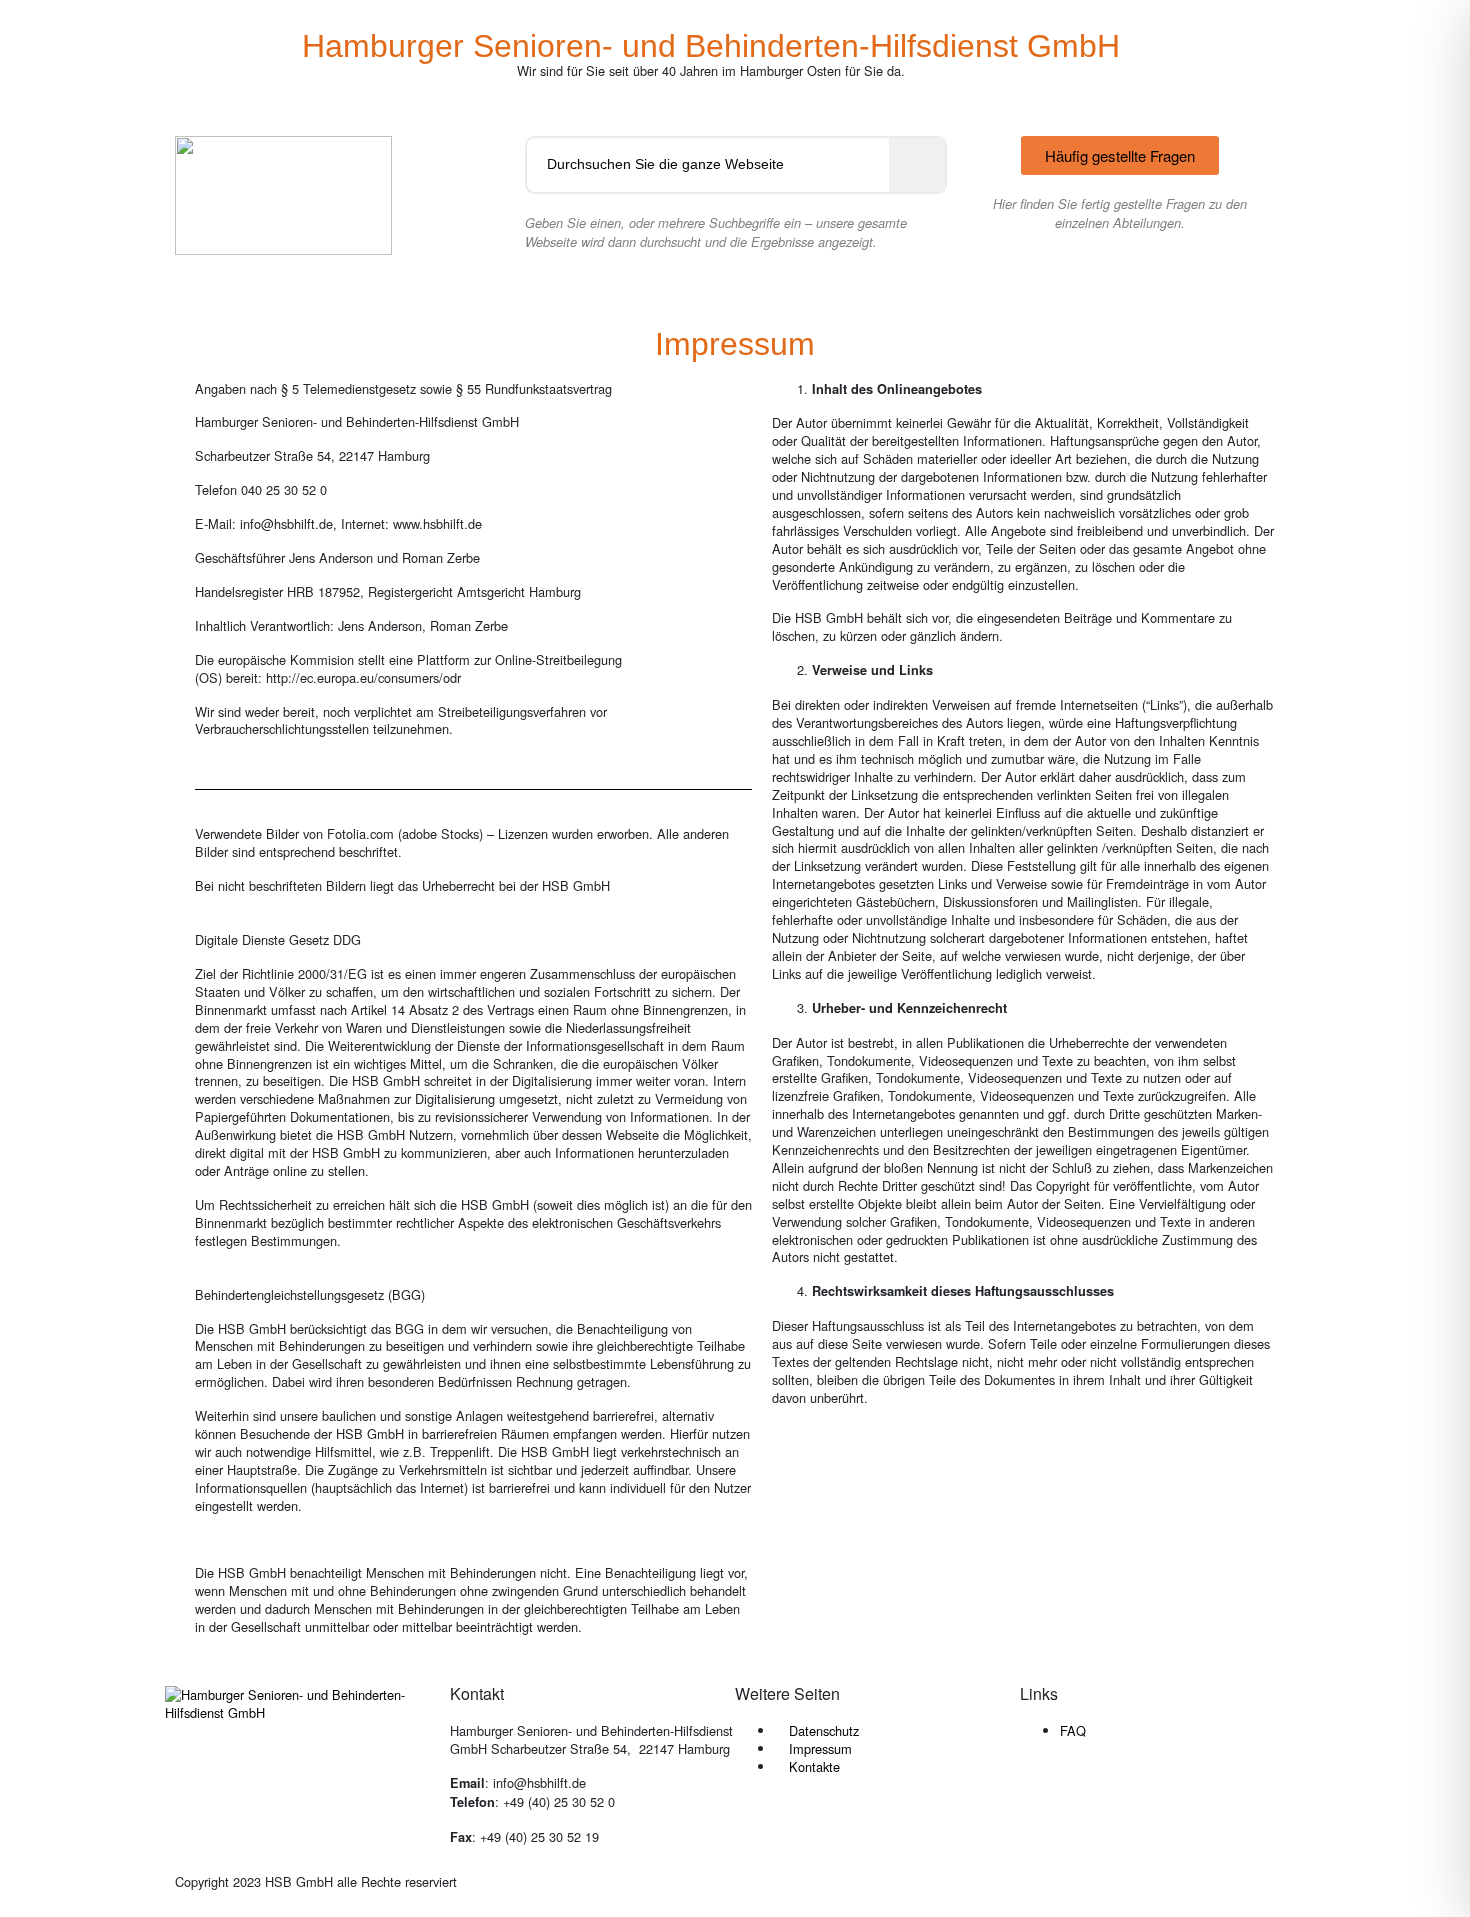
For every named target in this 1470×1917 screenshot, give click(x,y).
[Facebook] (1045, 1801)
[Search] (917, 165)
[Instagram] (1099, 1801)
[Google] (1153, 1801)
